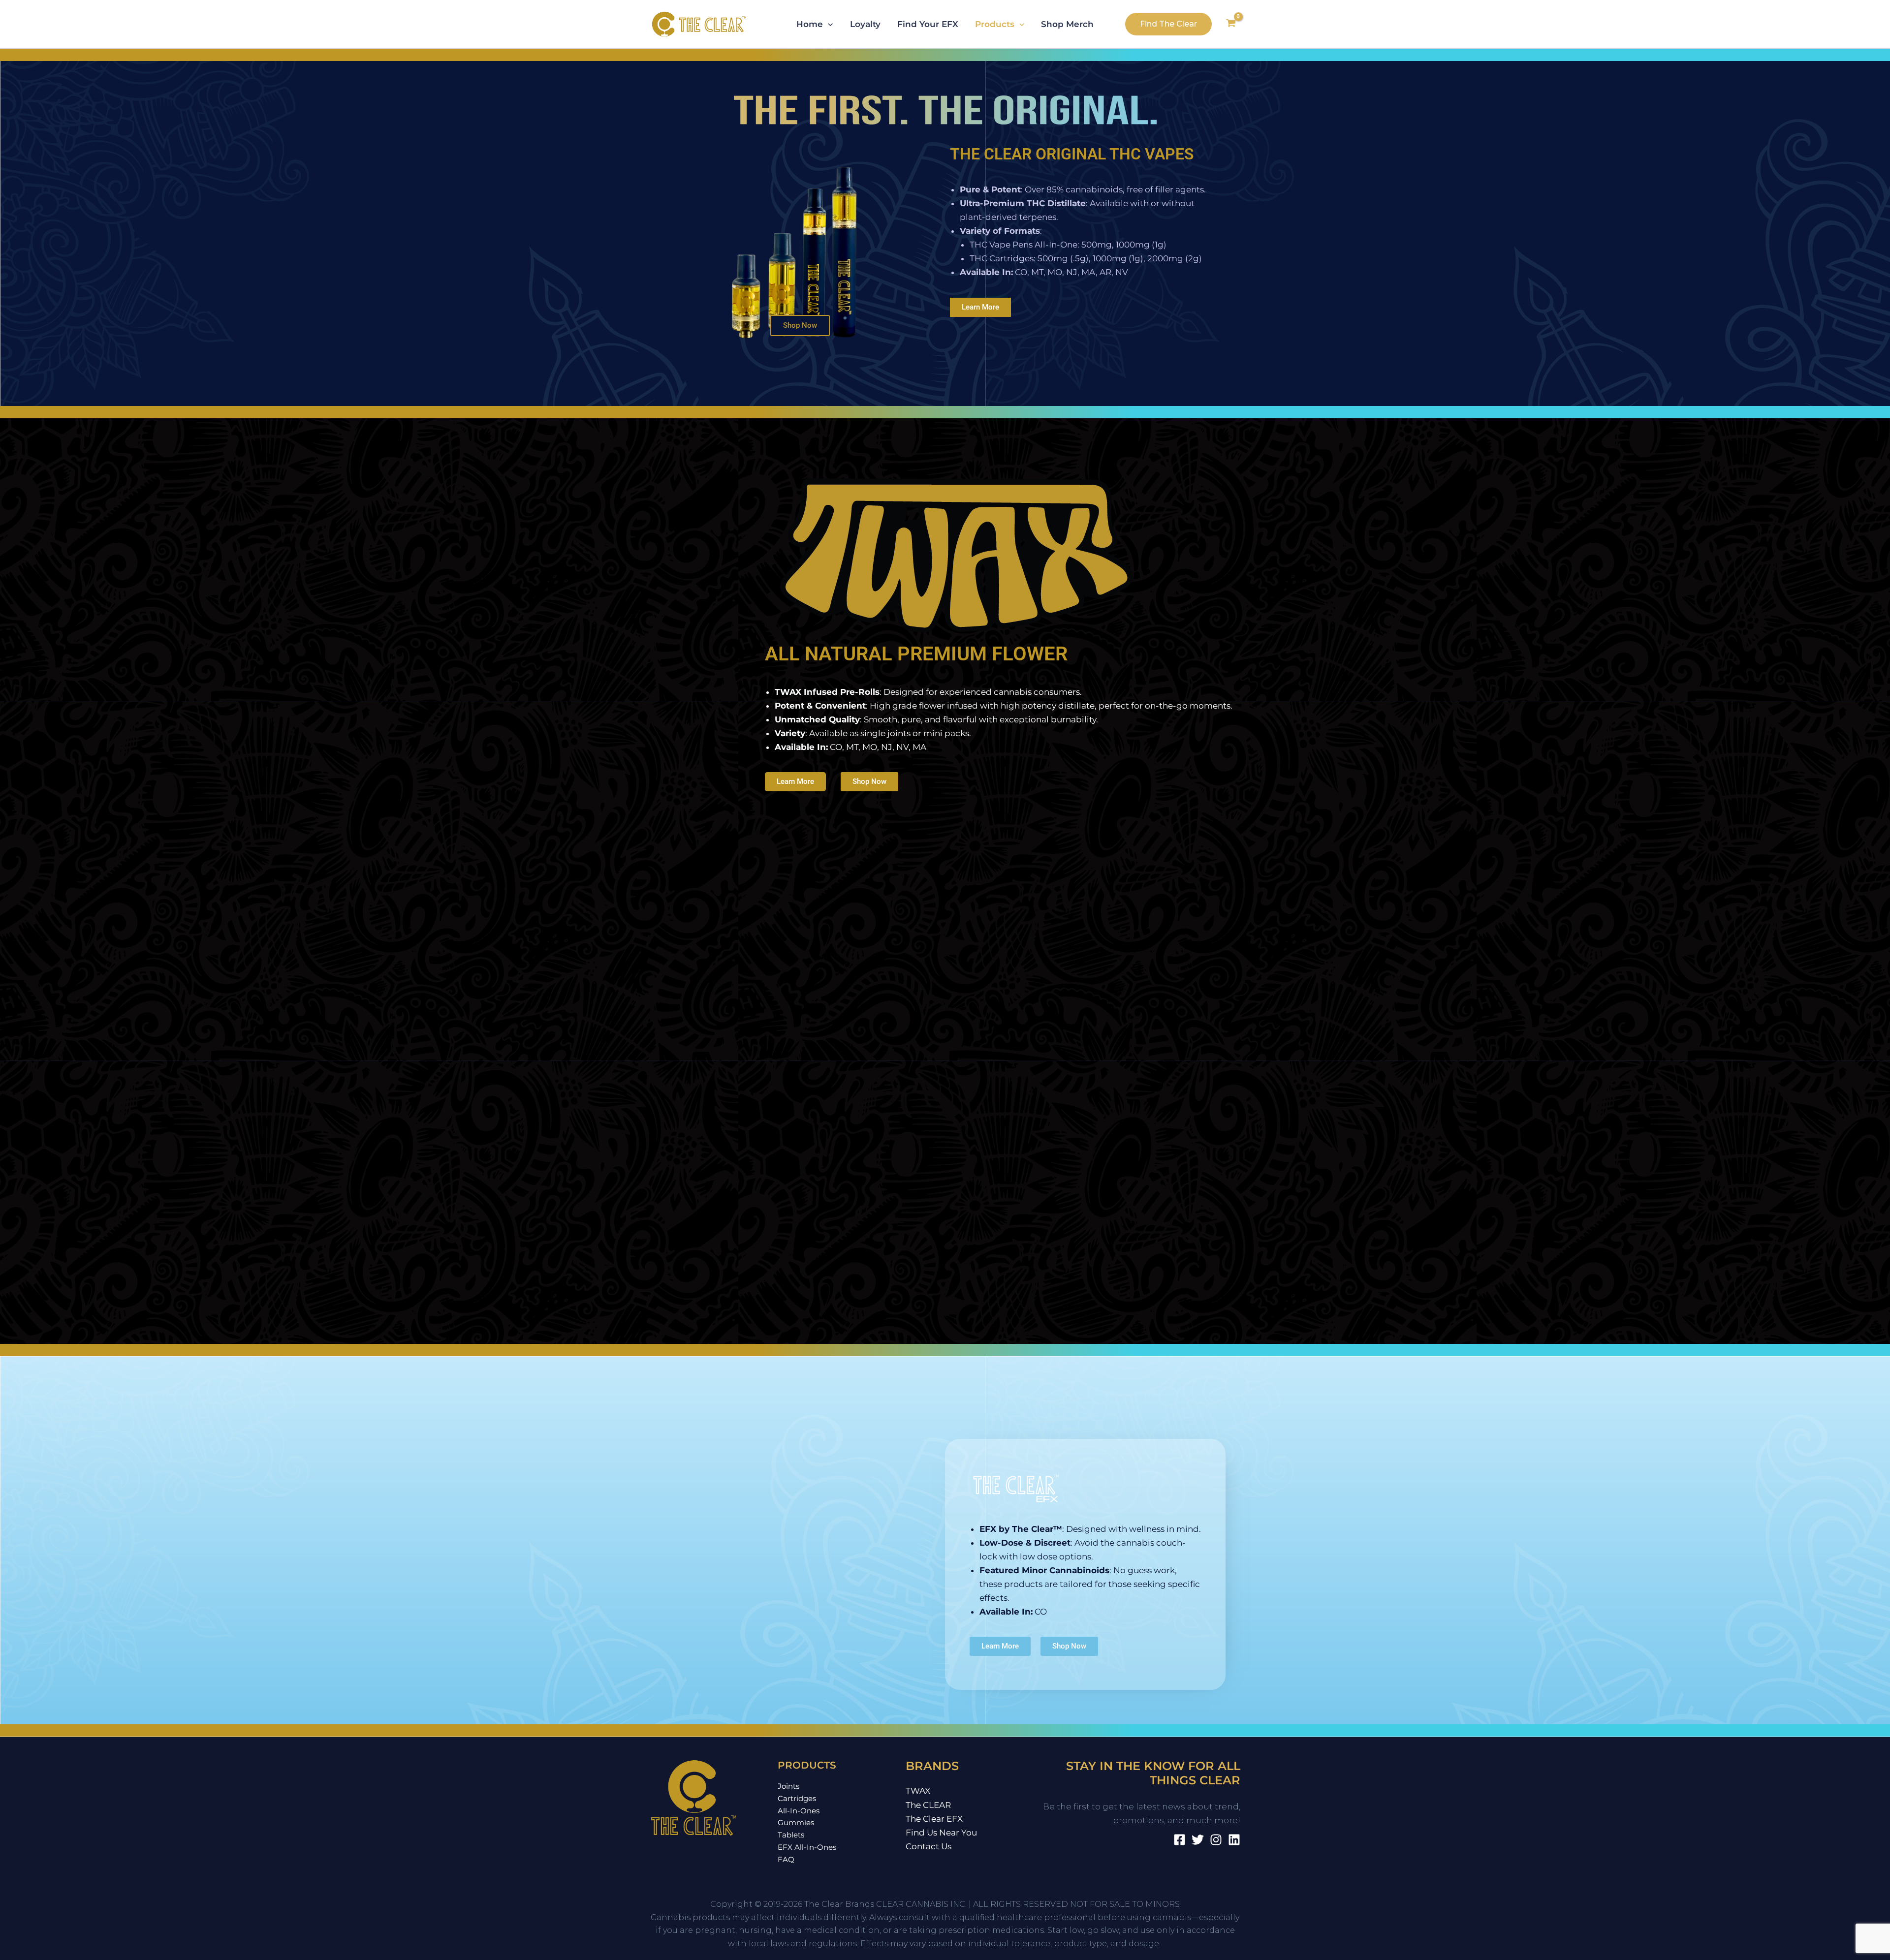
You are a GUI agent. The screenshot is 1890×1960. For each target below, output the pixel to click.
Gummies (796, 1822)
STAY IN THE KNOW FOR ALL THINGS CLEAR (1153, 1773)
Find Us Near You (941, 1833)
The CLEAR (928, 1805)
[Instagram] (1216, 1840)
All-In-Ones (799, 1811)
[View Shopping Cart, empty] (1231, 24)
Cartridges (797, 1798)
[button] (828, 24)
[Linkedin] (1234, 1840)
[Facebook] (1180, 1840)
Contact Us (929, 1846)
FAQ (786, 1859)
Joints (788, 1786)
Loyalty (865, 24)
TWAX (918, 1791)
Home (810, 24)
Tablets (791, 1835)
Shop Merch (1067, 24)
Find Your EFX (928, 24)
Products (995, 24)
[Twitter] (1198, 1840)
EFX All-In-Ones (807, 1847)
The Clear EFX (934, 1819)
